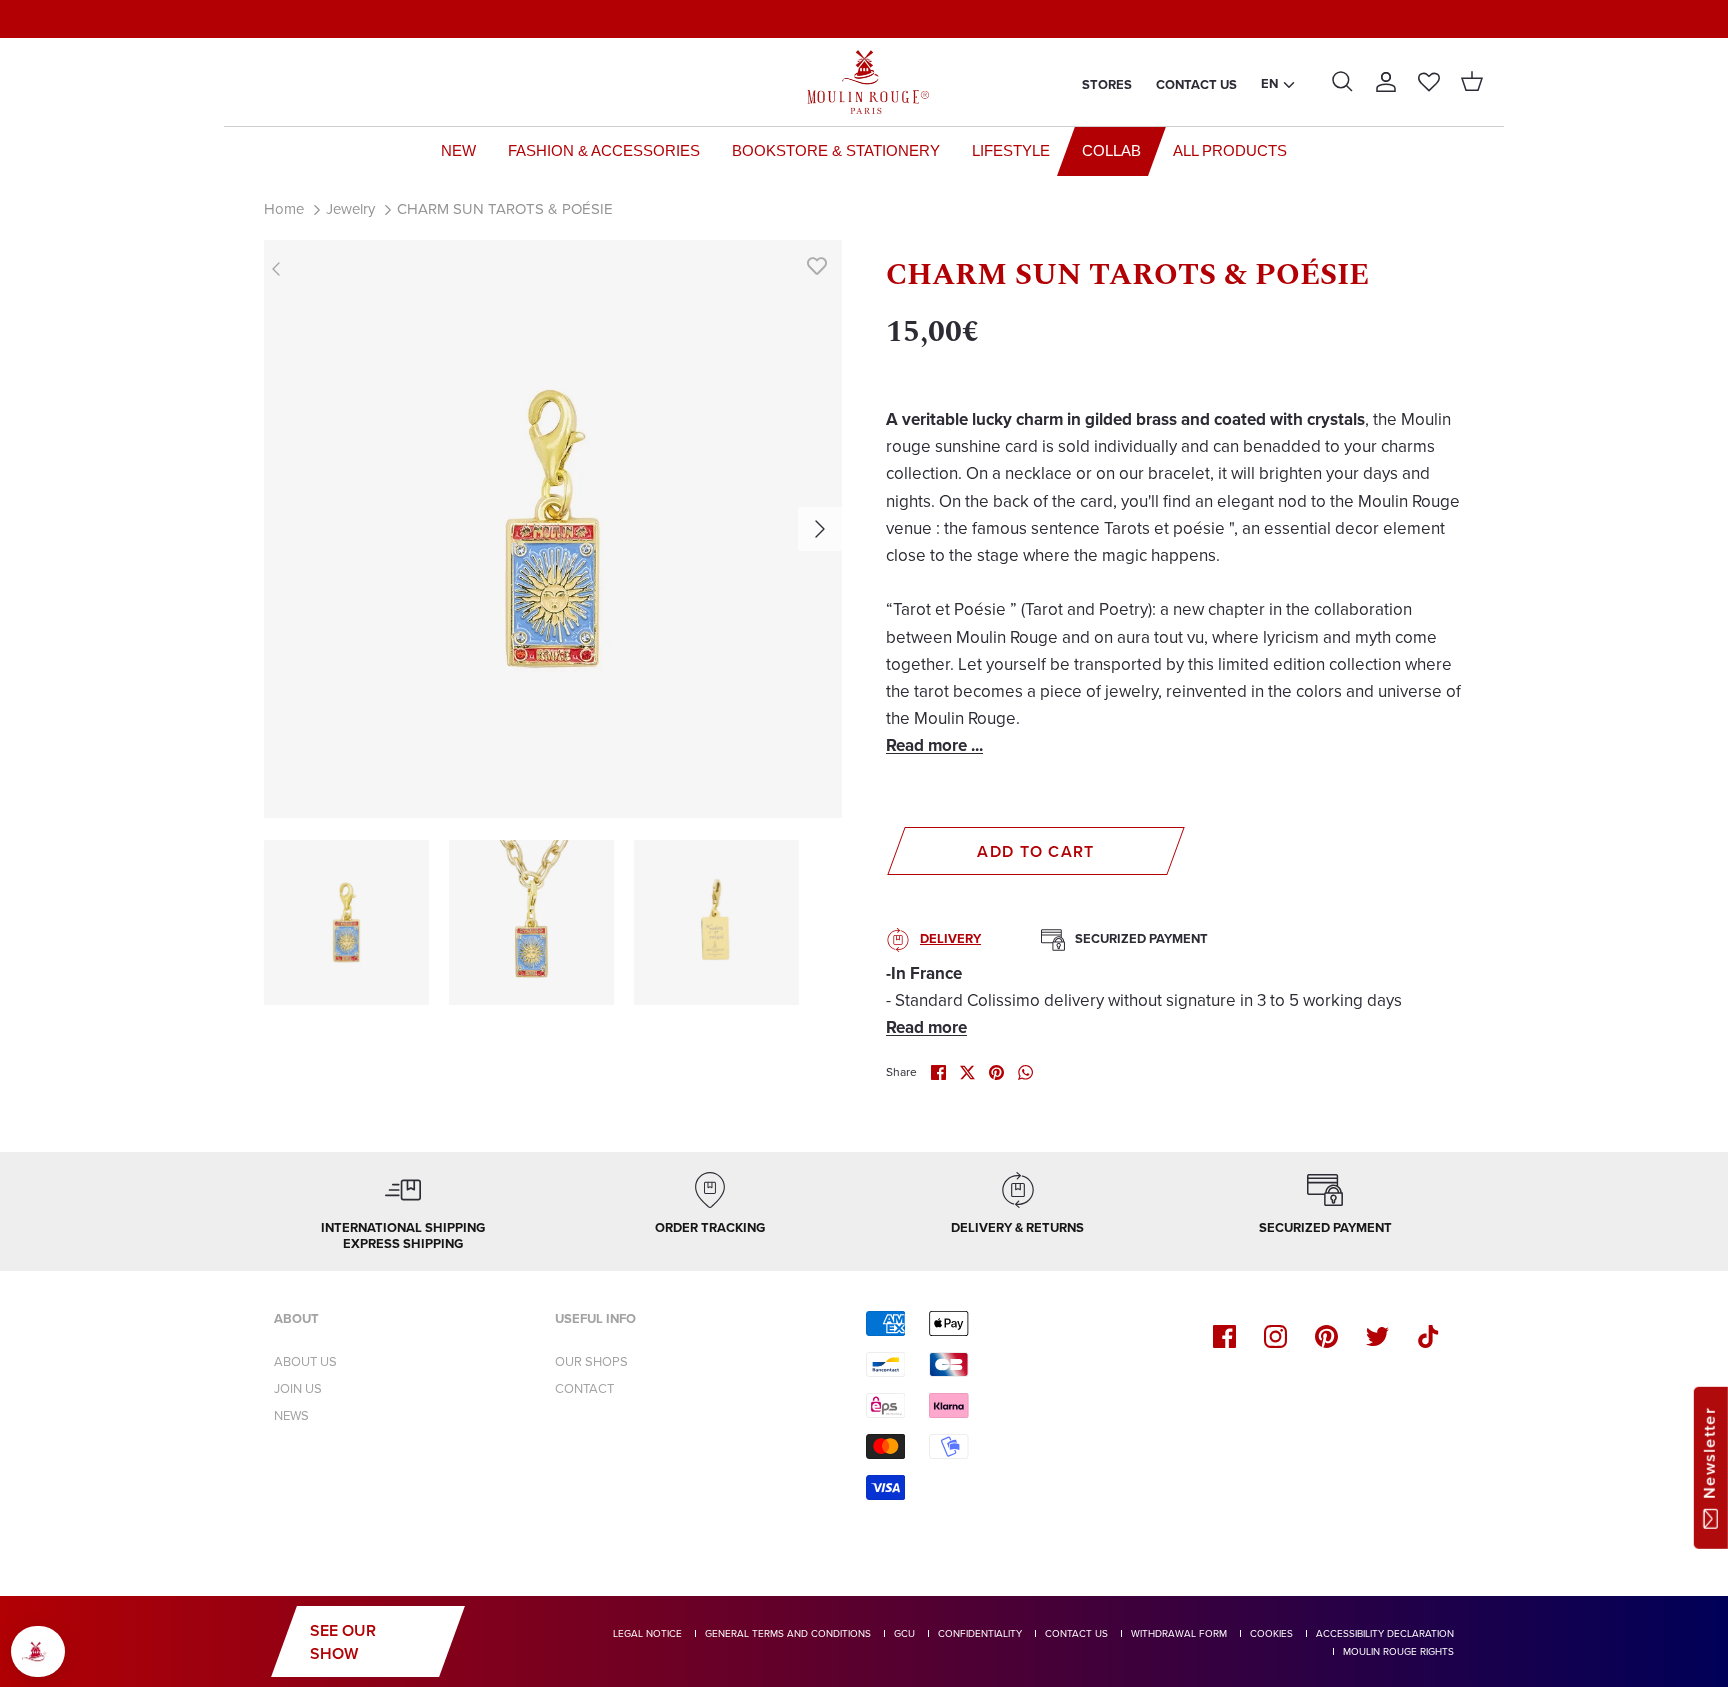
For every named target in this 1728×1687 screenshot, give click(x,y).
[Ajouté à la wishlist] (817, 265)
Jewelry (350, 209)
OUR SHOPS (591, 1361)
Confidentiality (980, 1633)
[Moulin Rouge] (864, 82)
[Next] (820, 529)
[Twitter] (1377, 1336)
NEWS (291, 1415)
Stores (1107, 84)
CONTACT (584, 1388)
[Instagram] (1275, 1336)
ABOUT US (305, 1361)
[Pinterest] (1326, 1336)
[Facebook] (1224, 1336)
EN (1269, 83)
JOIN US (298, 1388)
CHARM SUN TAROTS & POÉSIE (505, 209)
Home (284, 209)
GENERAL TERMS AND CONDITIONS (788, 1633)
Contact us (1196, 84)
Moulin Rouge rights (1398, 1651)
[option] (553, 529)
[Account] (1386, 82)
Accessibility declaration (1385, 1633)
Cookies (1271, 1633)
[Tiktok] (1428, 1336)
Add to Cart (1035, 851)
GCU (904, 1633)
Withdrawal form (1179, 1633)
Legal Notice (647, 1633)
